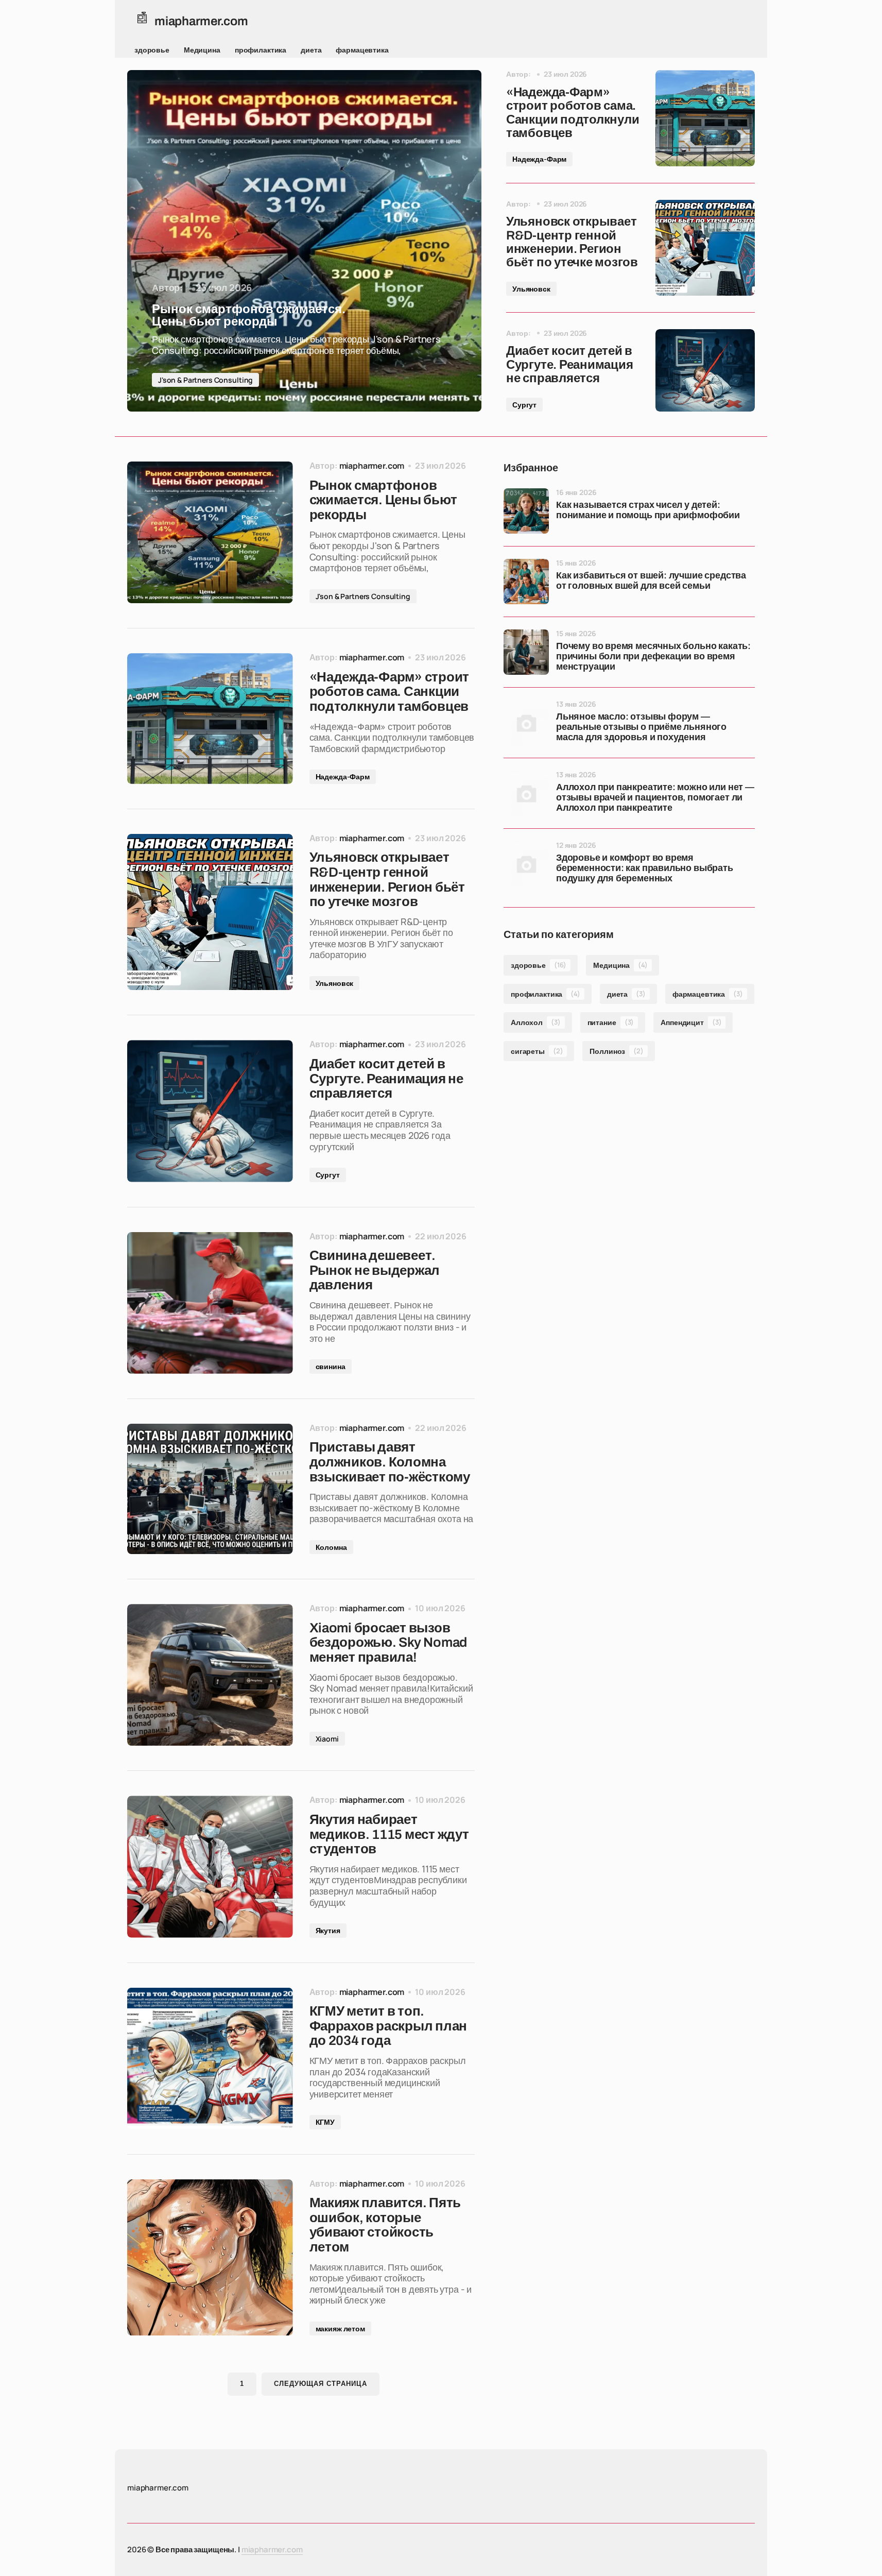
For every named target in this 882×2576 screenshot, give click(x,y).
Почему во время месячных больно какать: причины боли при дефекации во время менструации (653, 656)
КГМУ (325, 2122)
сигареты (537, 1051)
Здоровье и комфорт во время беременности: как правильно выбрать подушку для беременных (645, 868)
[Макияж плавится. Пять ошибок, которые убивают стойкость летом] (210, 2258)
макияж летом (340, 2328)
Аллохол (536, 1022)
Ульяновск (531, 289)
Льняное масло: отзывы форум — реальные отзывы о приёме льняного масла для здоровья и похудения (641, 727)
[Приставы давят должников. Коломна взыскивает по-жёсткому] (210, 1489)
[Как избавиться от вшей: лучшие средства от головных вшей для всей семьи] (526, 582)
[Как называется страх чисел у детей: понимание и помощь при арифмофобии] (526, 511)
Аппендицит (691, 1022)
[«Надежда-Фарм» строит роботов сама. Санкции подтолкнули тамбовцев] (705, 118)
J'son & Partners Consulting (205, 380)
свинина (331, 1366)
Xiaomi (327, 1739)
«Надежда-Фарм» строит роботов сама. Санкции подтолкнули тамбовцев (573, 113)
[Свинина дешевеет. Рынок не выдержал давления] (210, 1303)
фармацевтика (362, 50)
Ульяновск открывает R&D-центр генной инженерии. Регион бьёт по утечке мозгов (572, 242)
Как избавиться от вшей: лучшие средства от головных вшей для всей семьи (651, 581)
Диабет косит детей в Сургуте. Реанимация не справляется (569, 364)
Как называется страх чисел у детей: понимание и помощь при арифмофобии (648, 510)
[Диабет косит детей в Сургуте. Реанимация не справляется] (705, 370)
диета (311, 50)
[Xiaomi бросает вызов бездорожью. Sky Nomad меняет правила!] (210, 1675)
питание (611, 1022)
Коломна (331, 1547)
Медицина (202, 50)
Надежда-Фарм (539, 159)
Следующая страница (321, 2384)
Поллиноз (616, 1051)
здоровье (152, 50)
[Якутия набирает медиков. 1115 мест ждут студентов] (210, 1866)
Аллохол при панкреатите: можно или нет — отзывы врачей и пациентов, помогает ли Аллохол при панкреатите (655, 798)
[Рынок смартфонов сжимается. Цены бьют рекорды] (304, 241)
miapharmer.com (272, 2549)
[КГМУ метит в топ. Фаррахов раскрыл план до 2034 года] (210, 2059)
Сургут (524, 405)
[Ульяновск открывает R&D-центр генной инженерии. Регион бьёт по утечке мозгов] (705, 248)
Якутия (328, 1930)
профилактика (261, 50)
